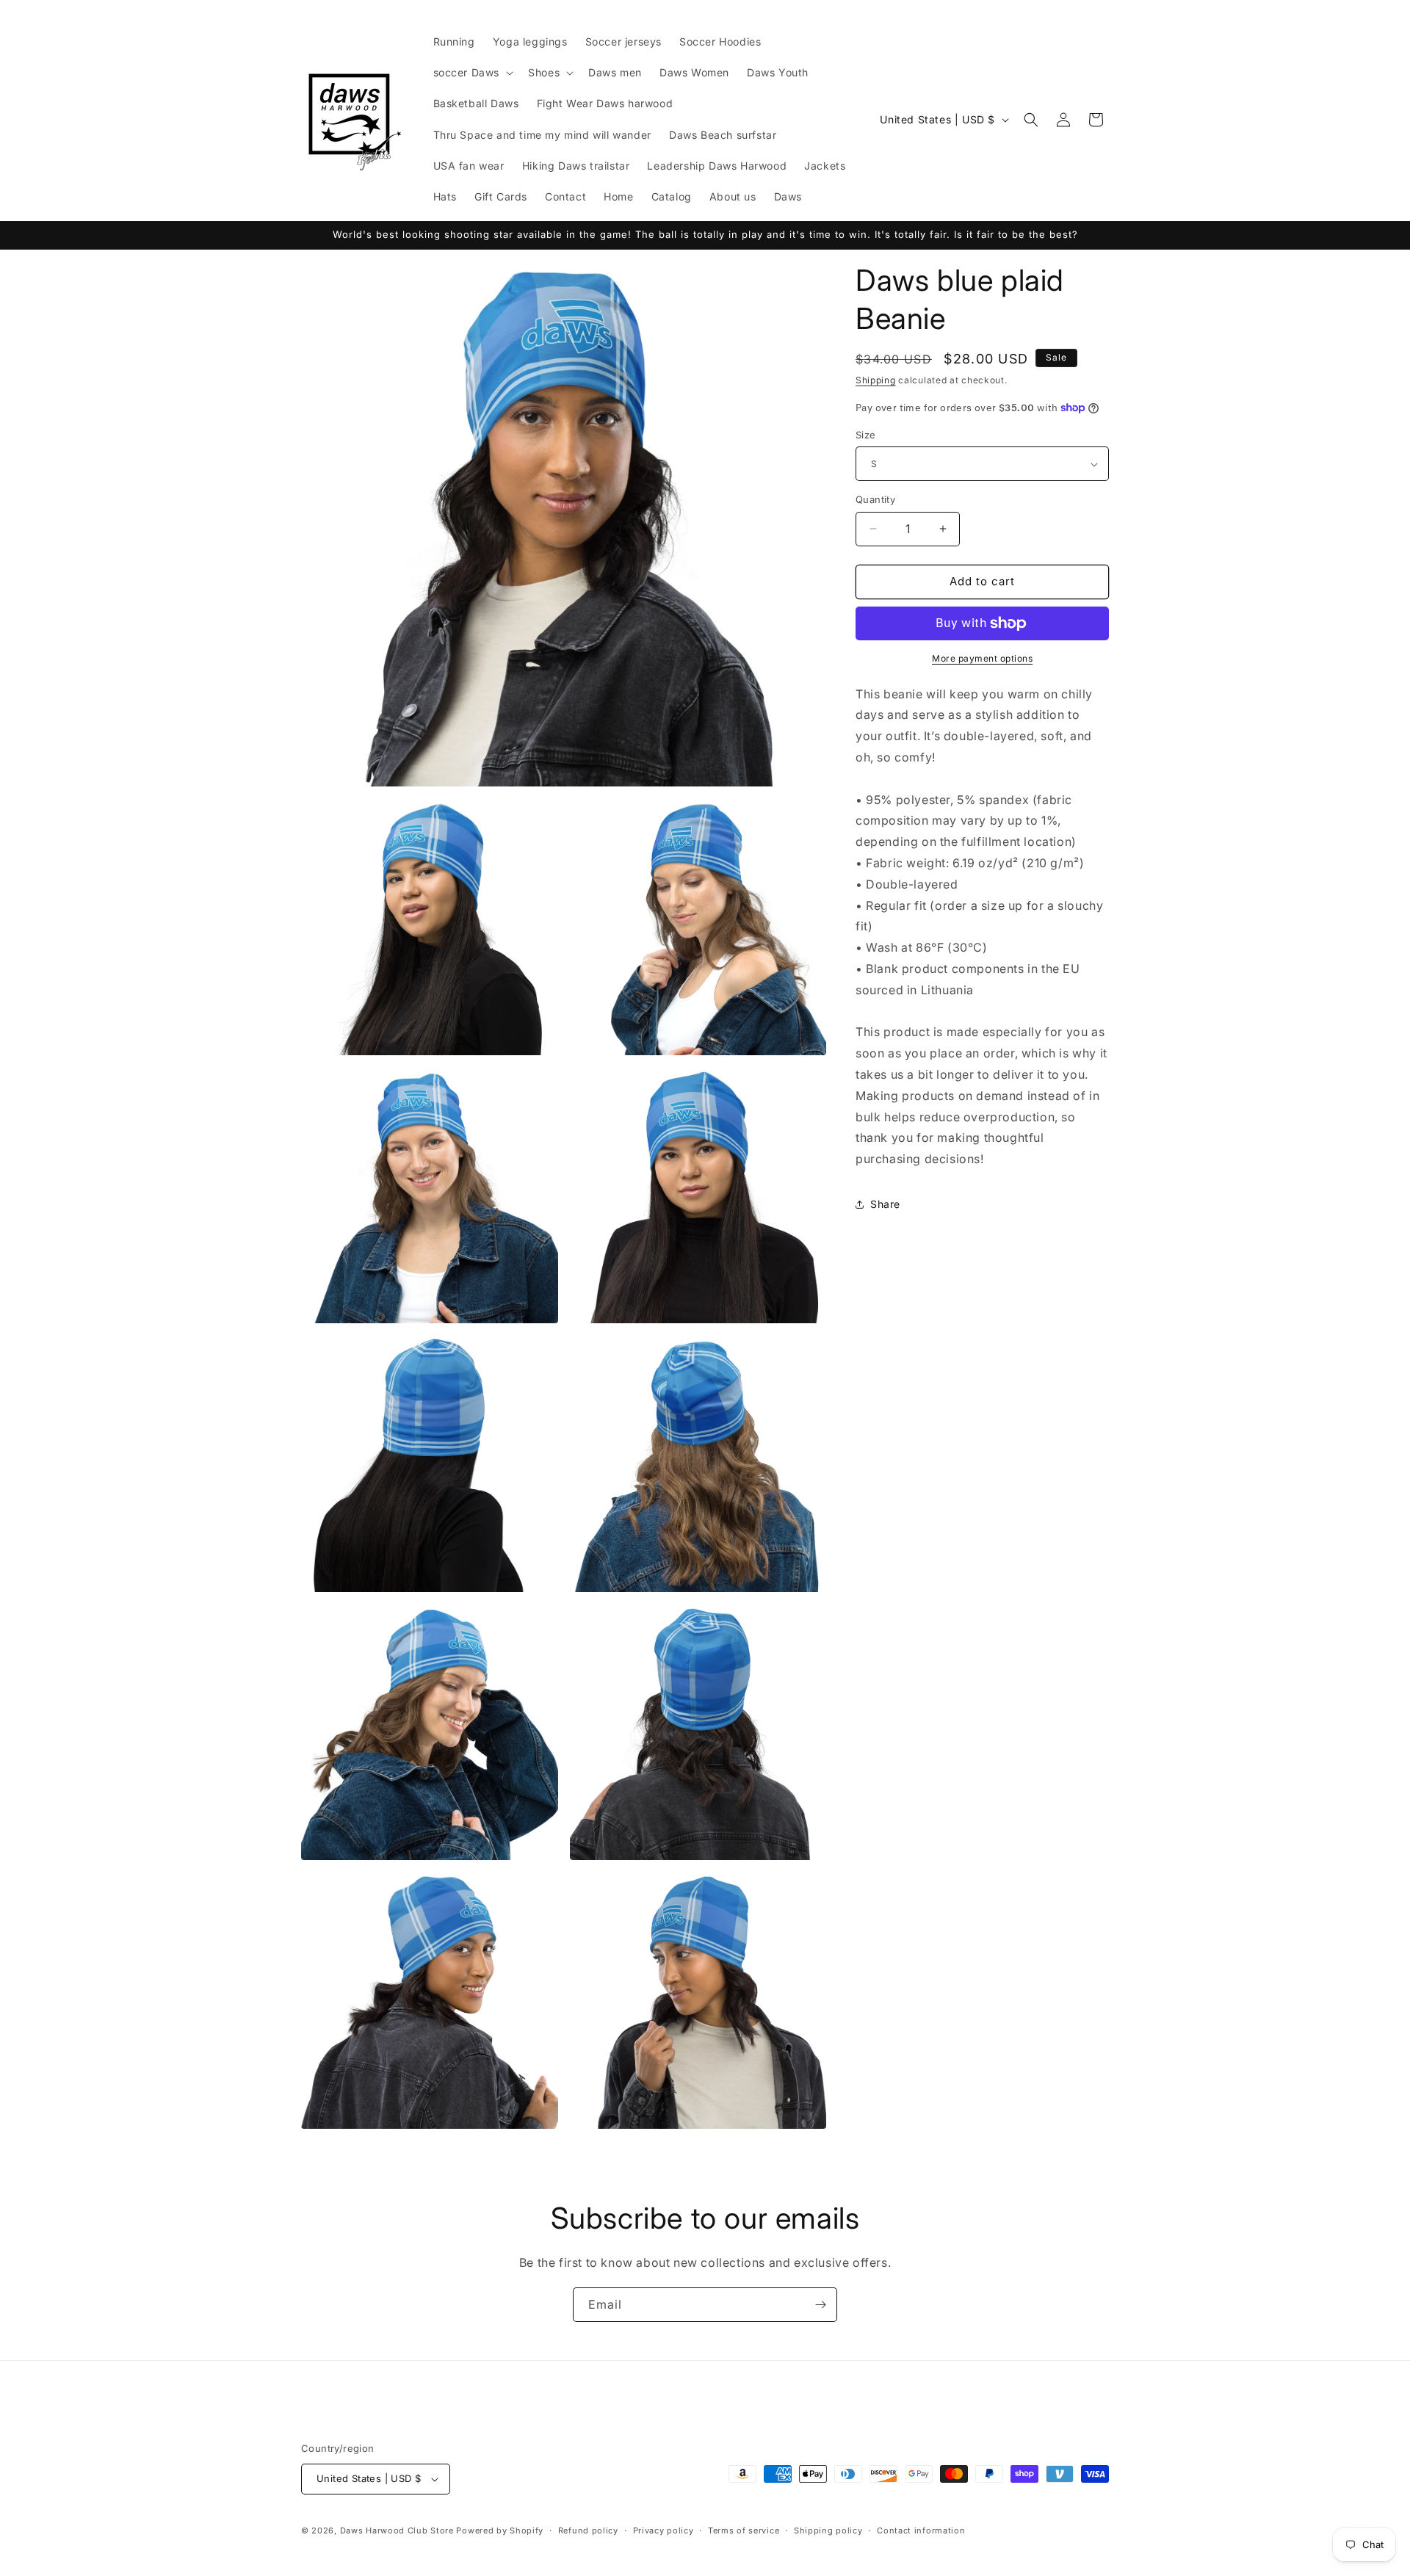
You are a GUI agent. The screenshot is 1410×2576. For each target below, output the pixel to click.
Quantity (875, 499)
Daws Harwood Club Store (397, 2530)
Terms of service (744, 2530)
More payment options (982, 658)
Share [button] (885, 1204)
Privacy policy (664, 2530)
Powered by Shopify (500, 2530)
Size (866, 435)
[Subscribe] (820, 2305)
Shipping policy (828, 2530)
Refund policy (588, 2530)
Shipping (876, 380)
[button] (472, 73)
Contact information (921, 2530)
